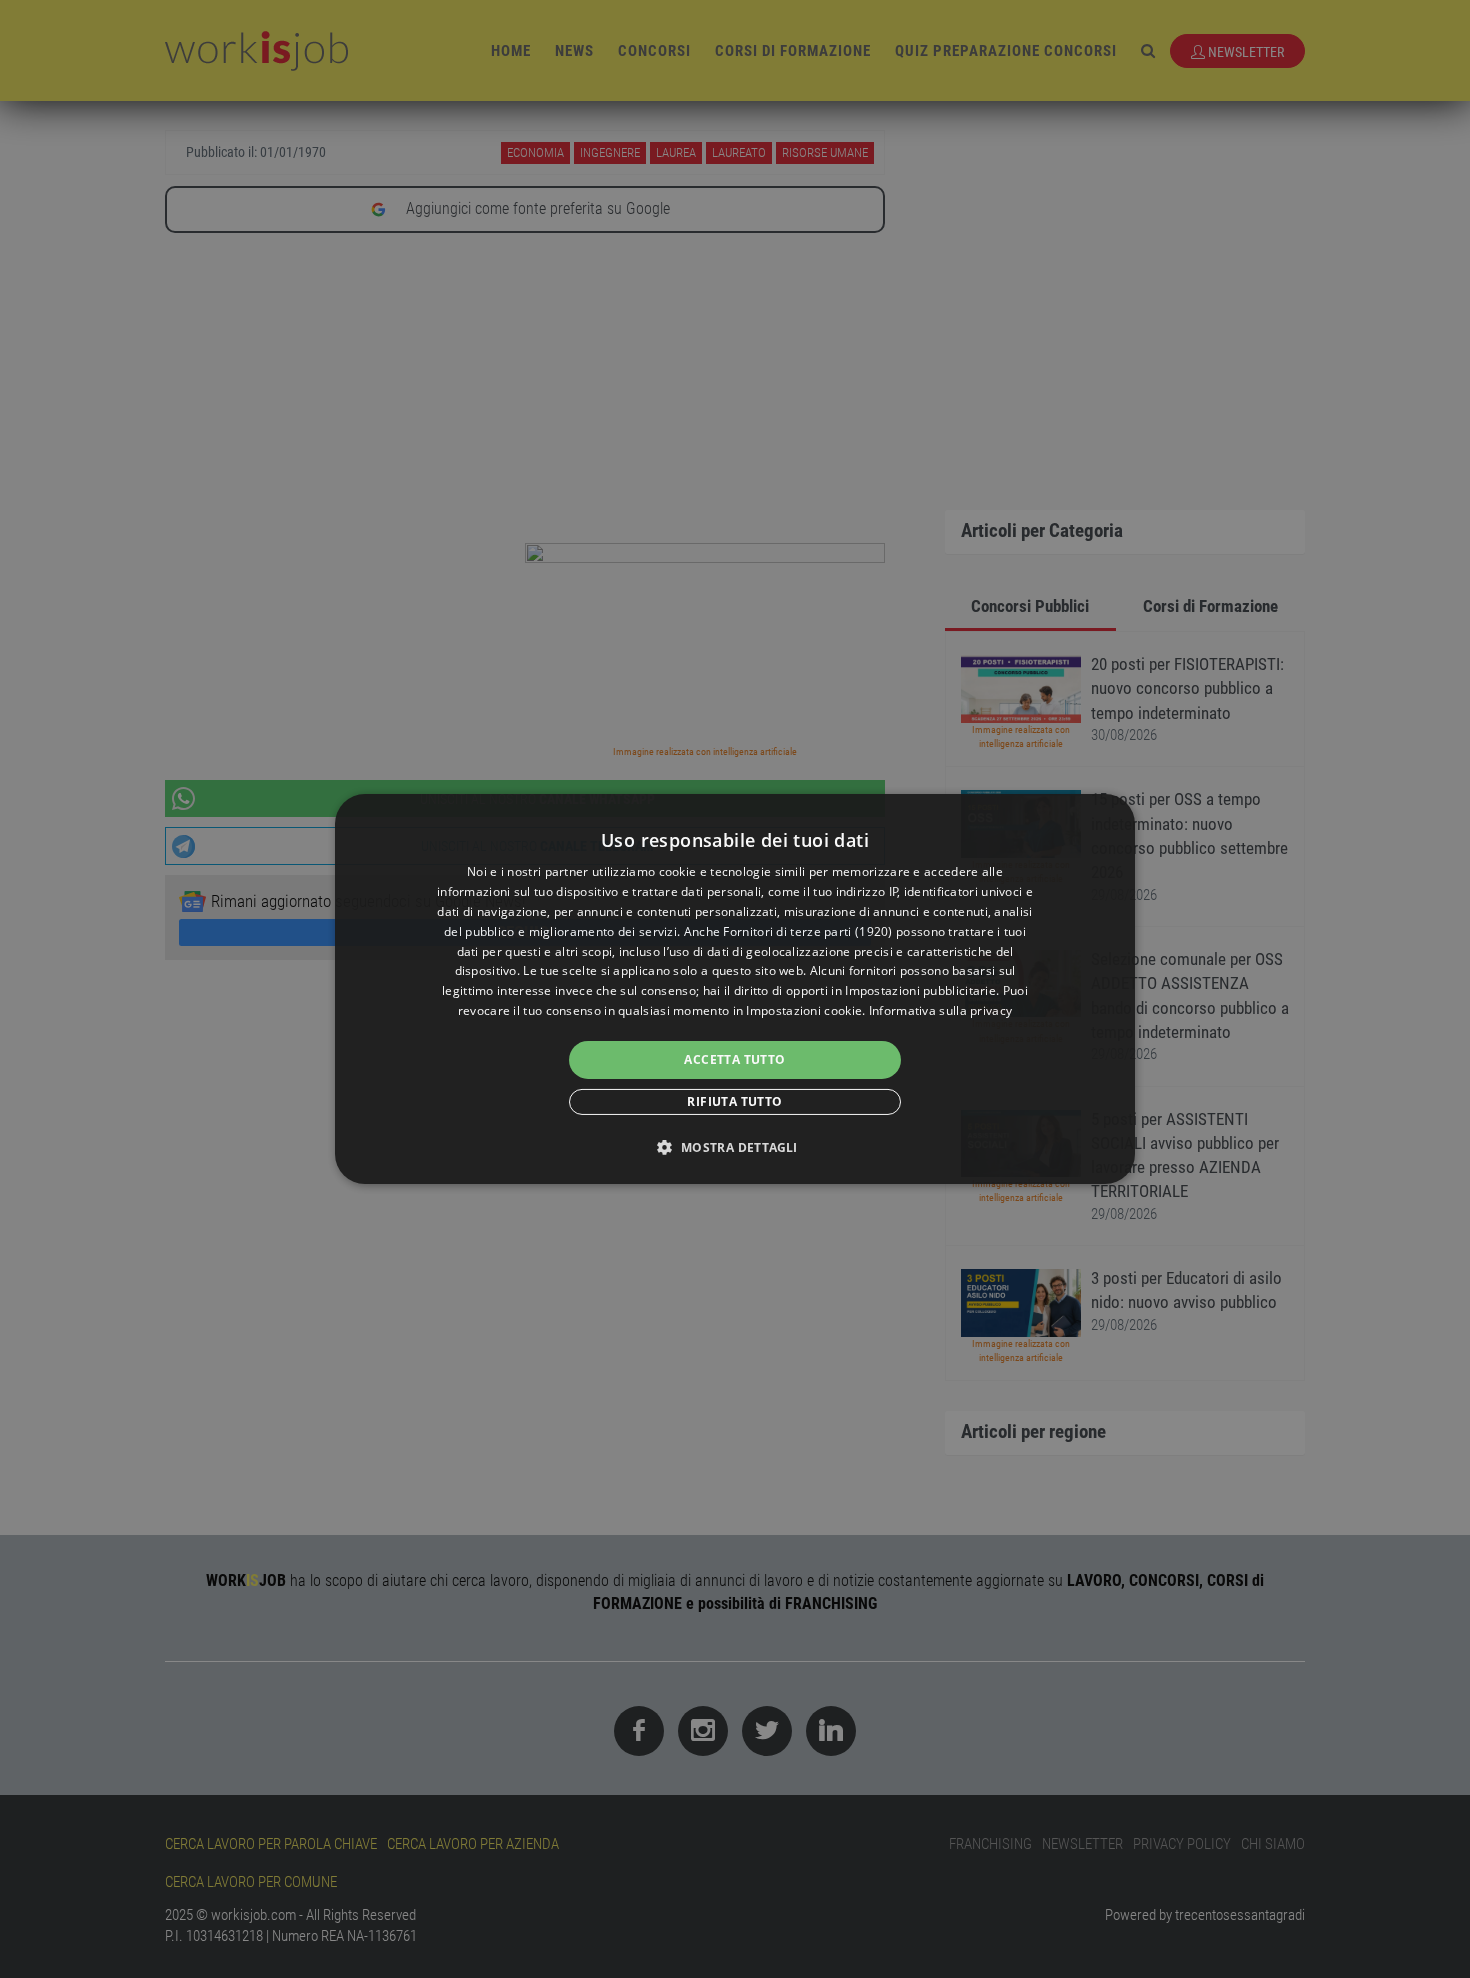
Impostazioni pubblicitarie (920, 990)
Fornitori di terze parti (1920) (807, 931)
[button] (734, 1147)
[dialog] (735, 989)
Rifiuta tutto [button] (734, 1101)
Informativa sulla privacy (941, 1010)
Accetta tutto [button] (734, 1059)
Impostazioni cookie (804, 1010)
